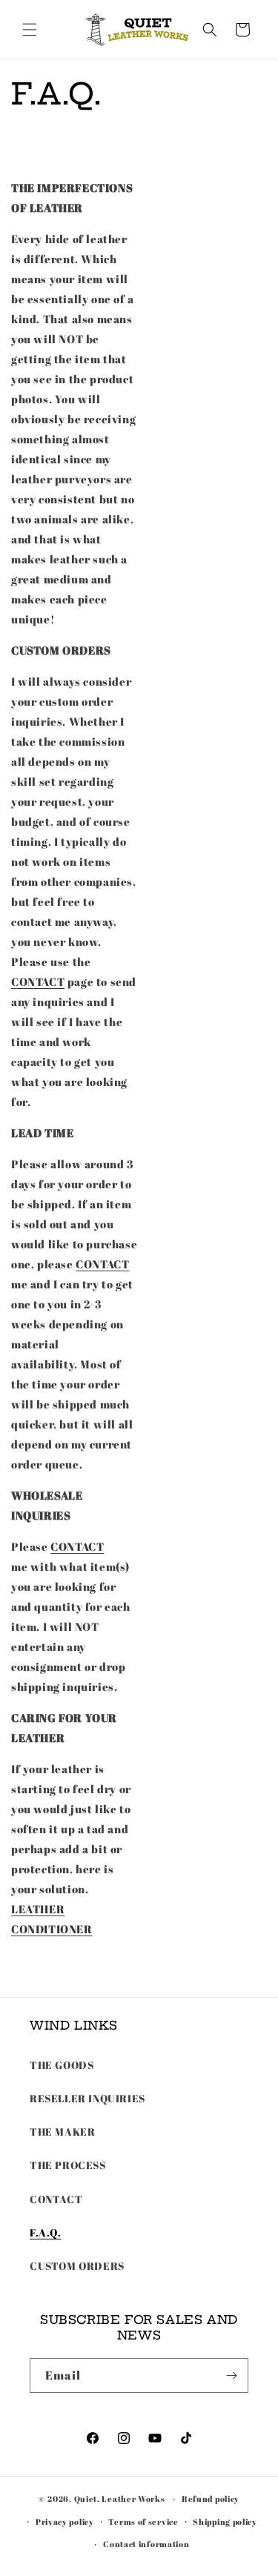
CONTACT (38, 981)
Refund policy (211, 2499)
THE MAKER (62, 2132)
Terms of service (143, 2522)
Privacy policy (65, 2522)
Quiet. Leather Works (120, 2499)
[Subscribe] (231, 2375)
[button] (30, 30)
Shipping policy (225, 2522)
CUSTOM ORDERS (77, 2266)
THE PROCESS (68, 2165)
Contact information (146, 2544)
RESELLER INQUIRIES (87, 2098)
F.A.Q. (46, 2232)
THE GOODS (62, 2065)
